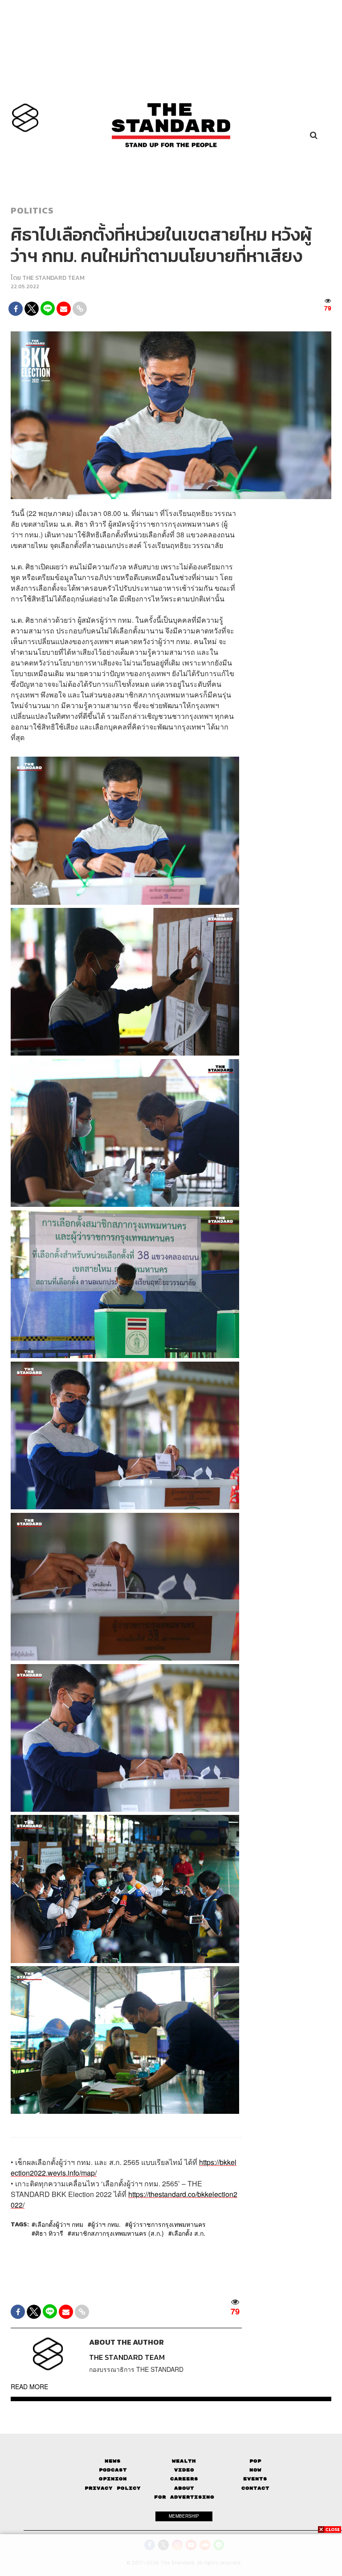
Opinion (113, 2479)
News (113, 2461)
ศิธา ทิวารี (49, 2233)
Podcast (113, 2470)
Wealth (184, 2461)
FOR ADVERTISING (184, 2497)
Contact (255, 2488)
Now (255, 2470)
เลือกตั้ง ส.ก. (189, 2233)
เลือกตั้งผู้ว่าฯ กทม (59, 2224)
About (184, 2488)
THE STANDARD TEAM (53, 278)
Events (255, 2479)
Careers (184, 2479)
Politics (32, 210)
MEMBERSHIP (184, 2516)
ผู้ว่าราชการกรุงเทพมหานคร (167, 2224)
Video (184, 2470)
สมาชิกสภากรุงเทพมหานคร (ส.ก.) (118, 2233)
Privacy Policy (113, 2488)
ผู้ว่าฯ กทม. (106, 2224)
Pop (255, 2461)
